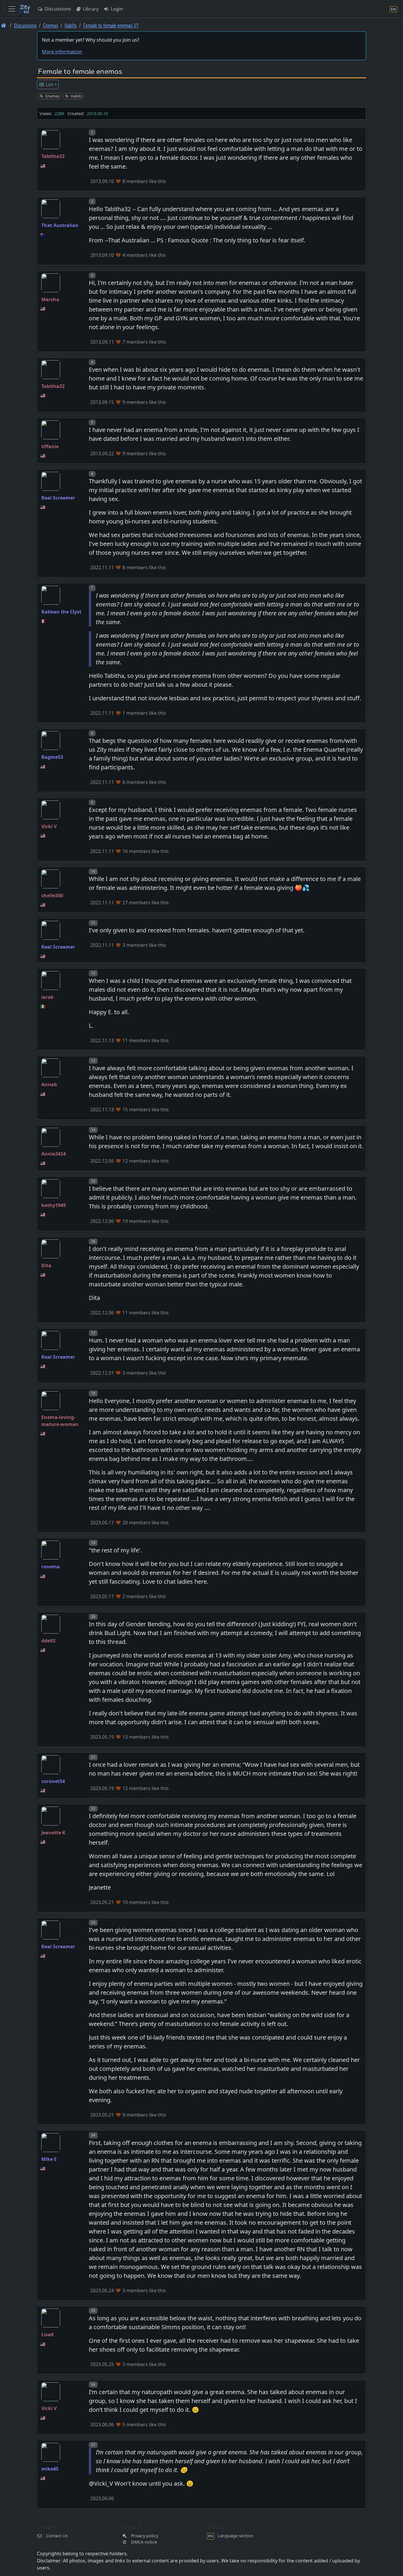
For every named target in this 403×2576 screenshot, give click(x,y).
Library (90, 9)
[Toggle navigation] (12, 9)
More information (62, 52)
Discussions (57, 9)
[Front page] (4, 25)
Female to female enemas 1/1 (111, 25)
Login (116, 9)
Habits (71, 25)
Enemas (51, 25)
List (49, 84)
